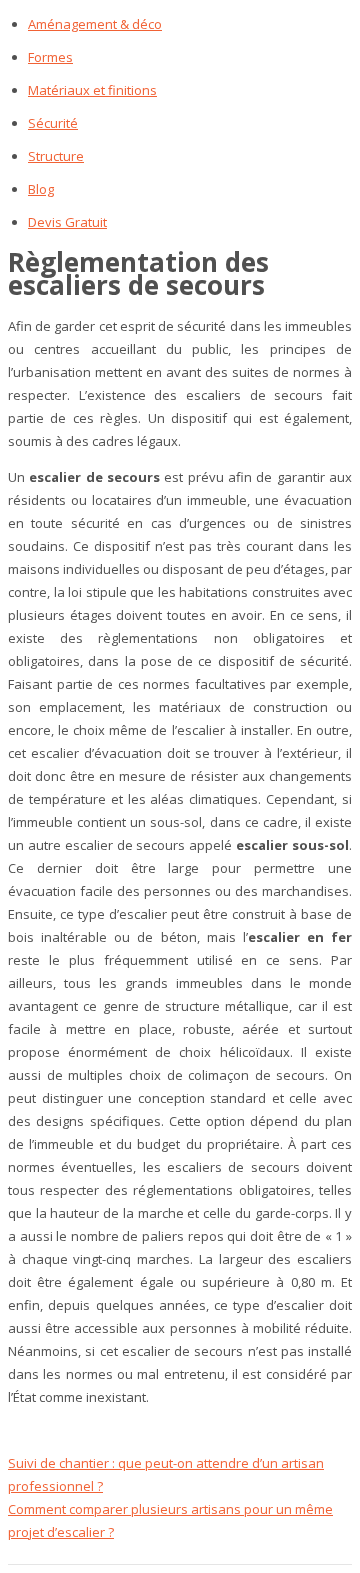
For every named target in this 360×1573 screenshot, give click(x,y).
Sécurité (53, 123)
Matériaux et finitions (92, 90)
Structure (56, 156)
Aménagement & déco (95, 24)
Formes (50, 57)
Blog (41, 189)
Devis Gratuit (67, 222)
